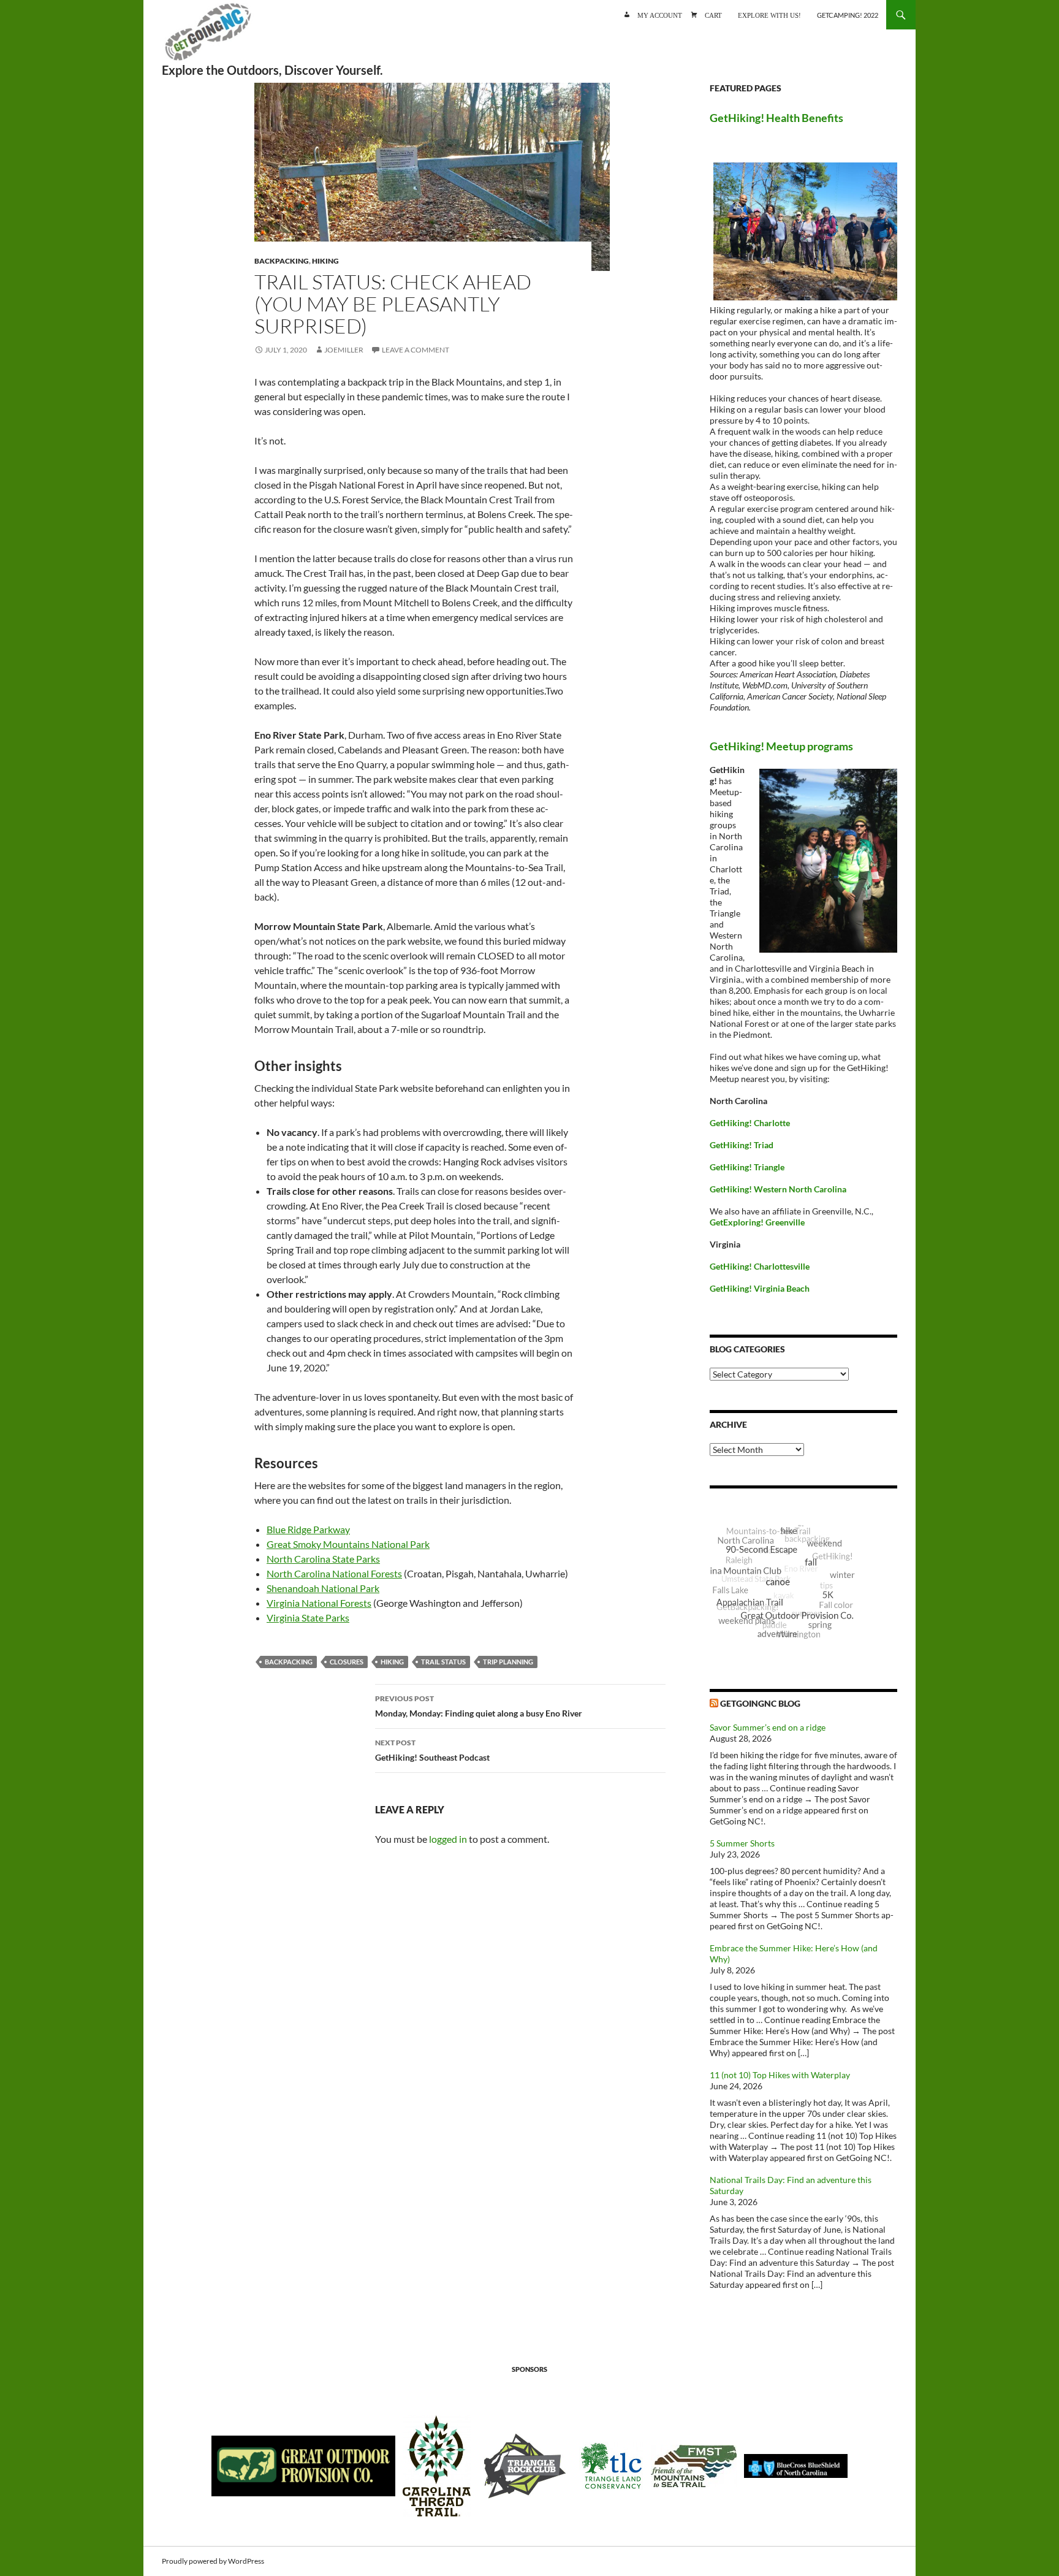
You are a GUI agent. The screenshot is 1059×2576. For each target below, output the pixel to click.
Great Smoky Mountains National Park (348, 1544)
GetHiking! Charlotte (750, 1123)
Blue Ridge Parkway (308, 1529)
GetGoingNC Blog (760, 1703)
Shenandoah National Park (323, 1588)
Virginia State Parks (308, 1618)
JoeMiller (344, 350)
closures (347, 1662)
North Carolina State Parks (323, 1559)
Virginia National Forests (319, 1603)
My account (660, 14)
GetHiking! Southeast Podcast (432, 1750)
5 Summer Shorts (742, 1843)
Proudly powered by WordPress (213, 2561)
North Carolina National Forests (334, 1573)
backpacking (289, 1662)
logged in (448, 1839)
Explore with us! (769, 14)
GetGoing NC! (208, 37)
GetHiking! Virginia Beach (760, 1288)
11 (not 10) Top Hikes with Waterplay (780, 2075)
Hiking (325, 261)
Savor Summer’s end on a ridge (768, 1727)
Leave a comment (416, 350)
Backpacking (282, 261)
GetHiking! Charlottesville (760, 1266)
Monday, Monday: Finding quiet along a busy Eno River (479, 1706)
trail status (443, 1662)
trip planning (508, 1662)
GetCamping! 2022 (848, 15)
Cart (713, 14)
